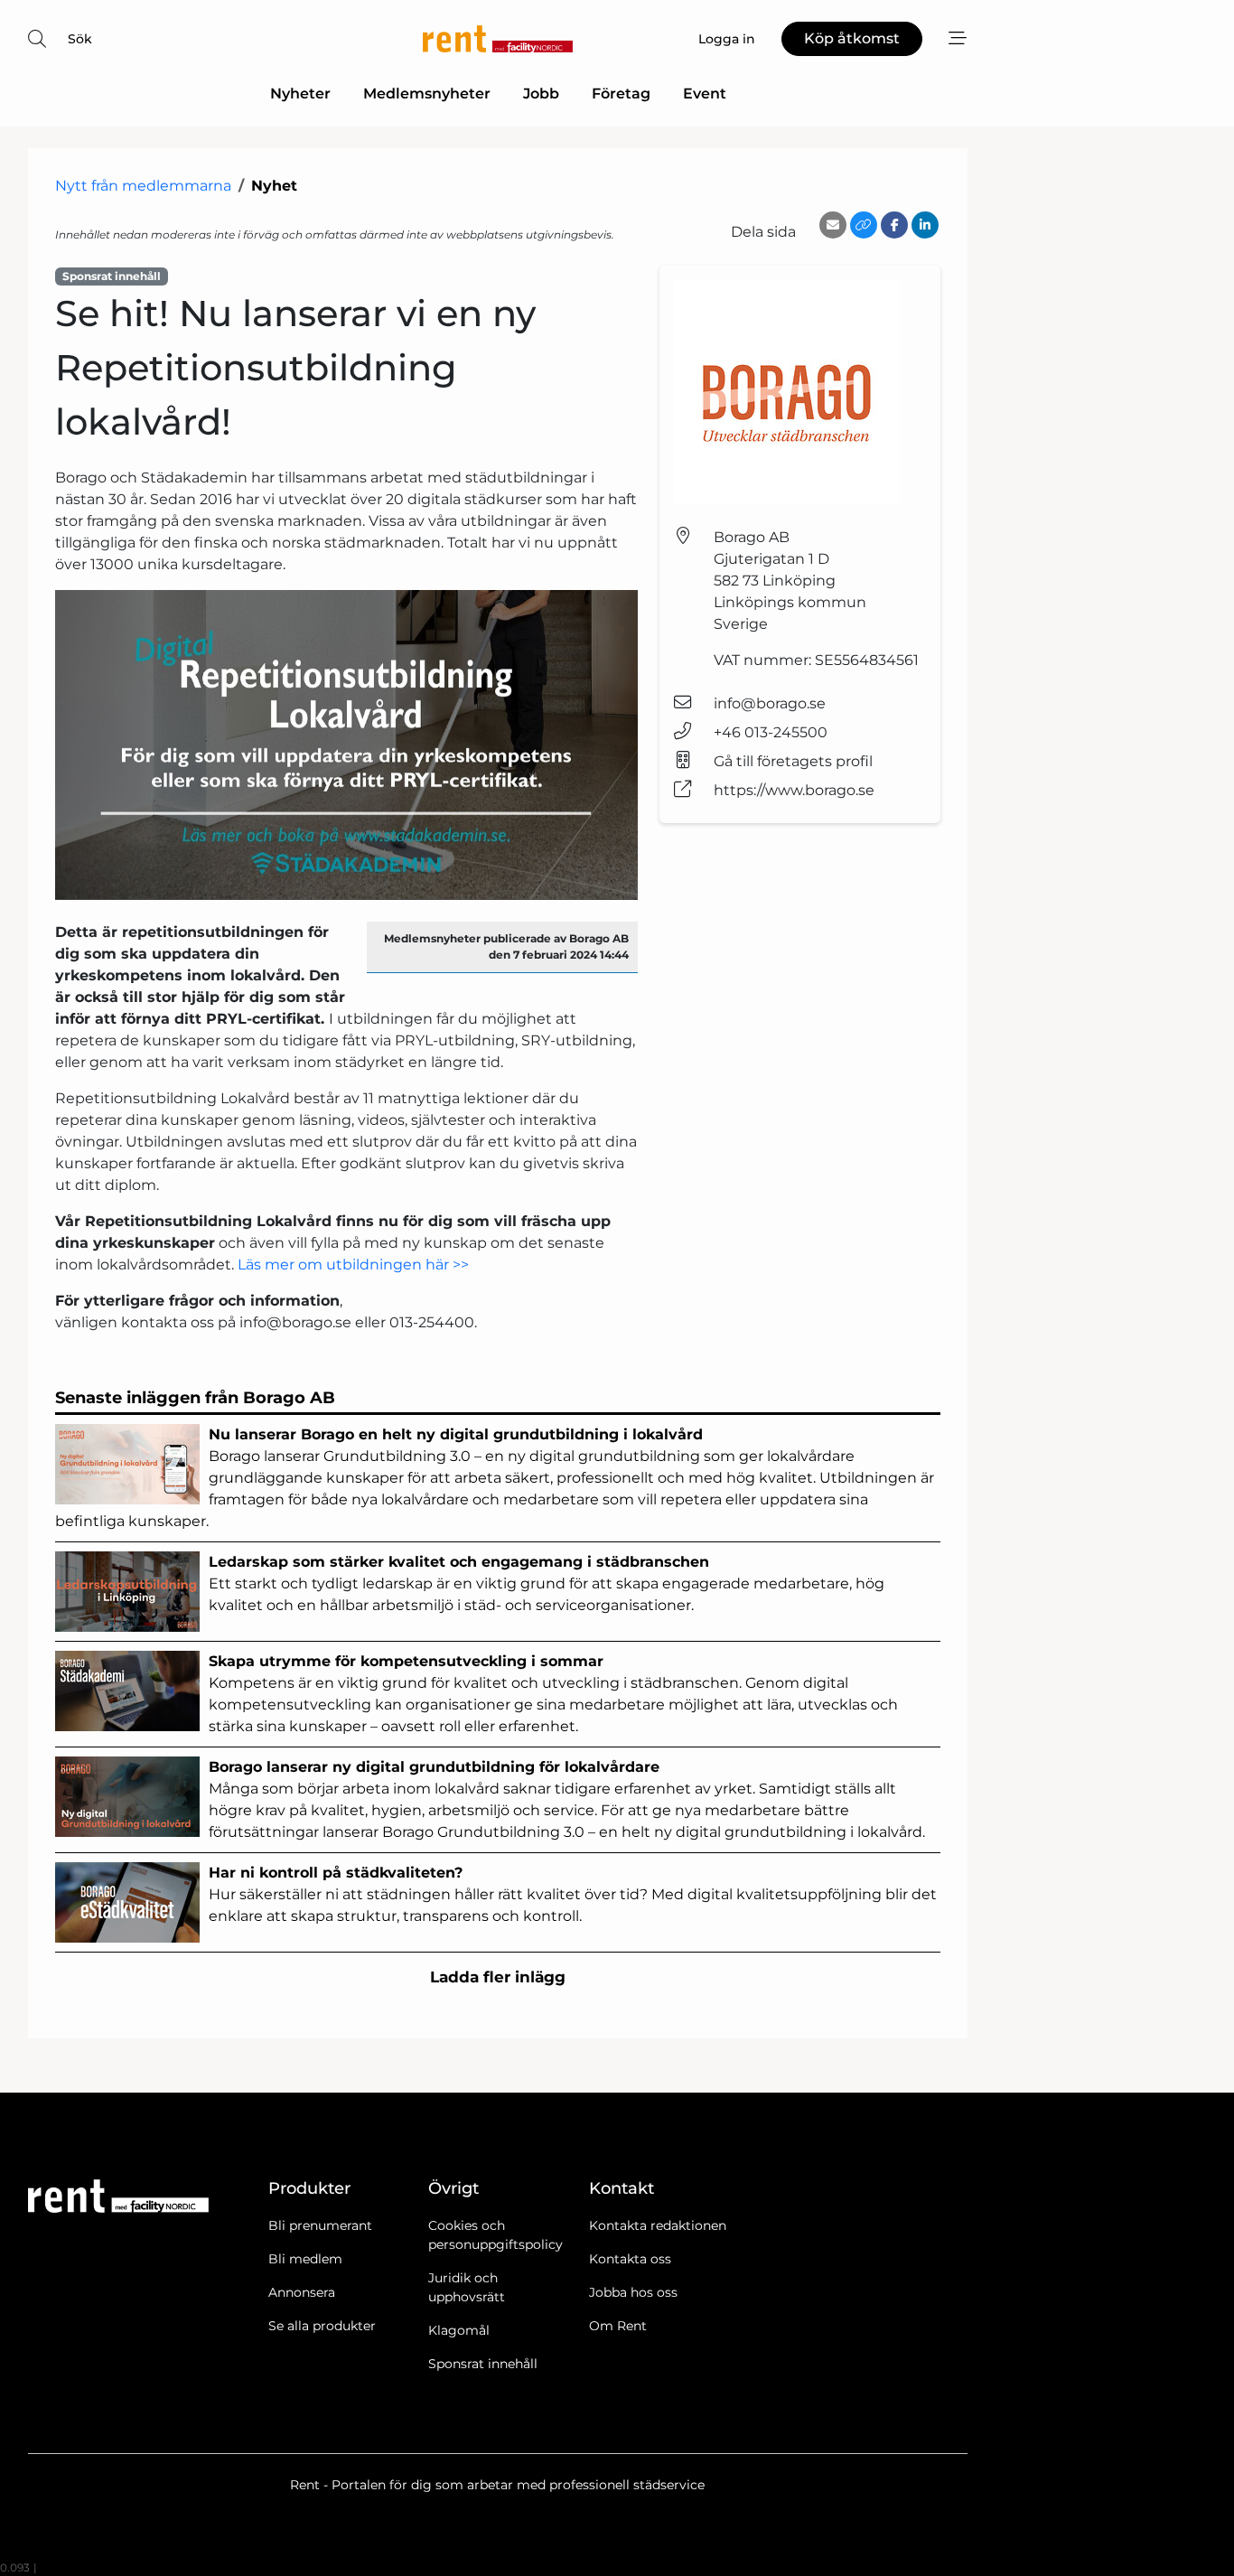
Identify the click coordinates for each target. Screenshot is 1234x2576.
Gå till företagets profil (793, 761)
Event (705, 94)
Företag (621, 94)
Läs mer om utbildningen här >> (353, 1265)
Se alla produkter (322, 2326)
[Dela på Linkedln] (925, 225)
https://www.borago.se (794, 790)
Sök (80, 39)
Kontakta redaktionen (658, 2225)
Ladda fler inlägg (498, 1977)
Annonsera (302, 2292)
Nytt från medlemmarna (143, 186)
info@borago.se (770, 703)
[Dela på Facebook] (894, 225)
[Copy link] (864, 225)
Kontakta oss (630, 2259)
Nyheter (300, 94)
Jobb (541, 94)
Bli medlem (305, 2259)
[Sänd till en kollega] (833, 225)
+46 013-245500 (771, 732)
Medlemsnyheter (427, 94)
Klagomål (459, 2330)
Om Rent (618, 2326)
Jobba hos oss (633, 2292)
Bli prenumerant (320, 2225)
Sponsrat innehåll (483, 2364)
